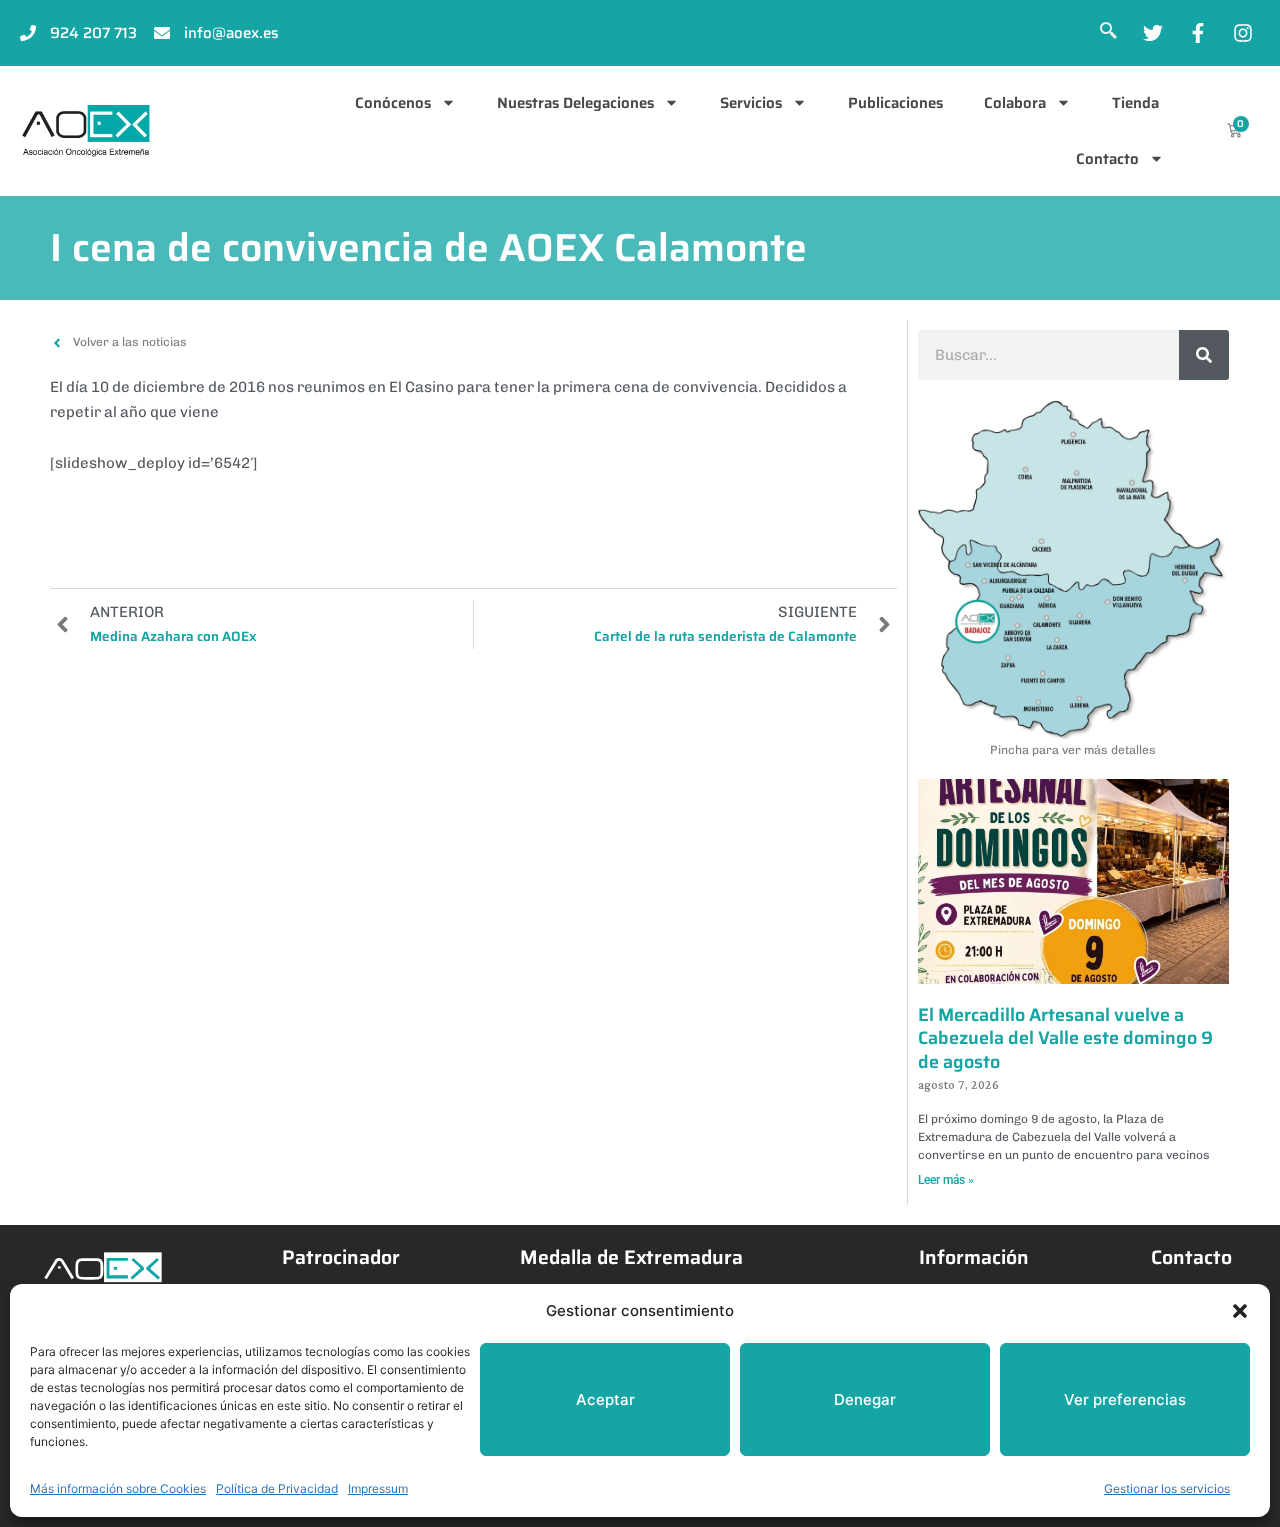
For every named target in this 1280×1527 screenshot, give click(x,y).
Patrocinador (341, 1257)
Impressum (378, 1488)
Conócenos (393, 103)
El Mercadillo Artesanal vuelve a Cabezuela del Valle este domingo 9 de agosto (1065, 1038)
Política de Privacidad (277, 1488)
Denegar (865, 1399)
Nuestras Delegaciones (575, 103)
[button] (1240, 1311)
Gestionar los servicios (1167, 1488)
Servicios (751, 103)
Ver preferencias (1125, 1399)
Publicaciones (895, 103)
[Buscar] (1204, 355)
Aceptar (605, 1399)
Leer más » (946, 1180)
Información (974, 1257)
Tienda (1135, 103)
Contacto (1107, 159)
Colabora (1015, 103)
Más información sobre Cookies (118, 1488)
